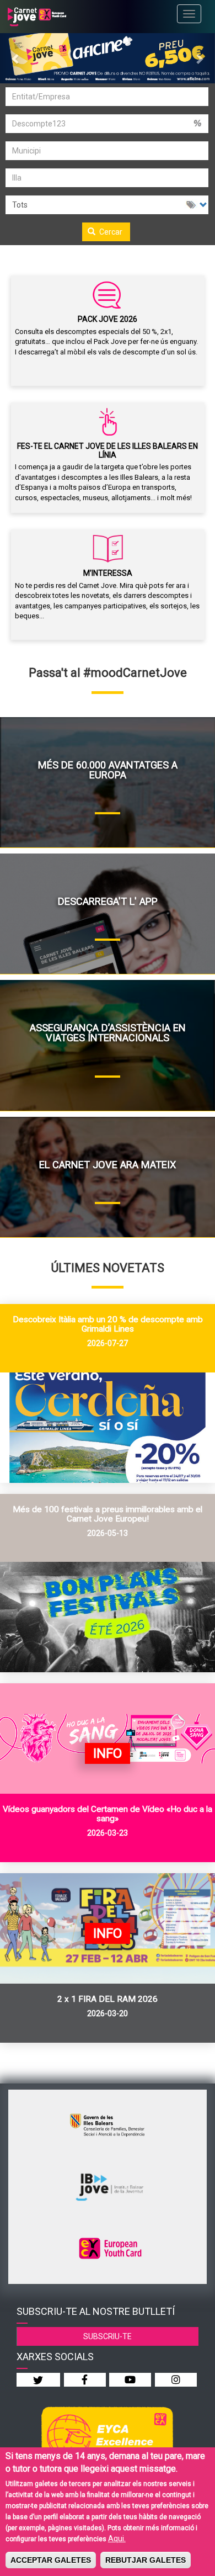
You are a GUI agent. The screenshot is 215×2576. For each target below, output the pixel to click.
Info (108, 1753)
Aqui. (117, 2538)
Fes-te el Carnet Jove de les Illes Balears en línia (108, 450)
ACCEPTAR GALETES (51, 2560)
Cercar (110, 232)
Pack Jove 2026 (108, 319)
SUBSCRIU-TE (108, 2336)
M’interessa (108, 573)
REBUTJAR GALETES (146, 2560)
